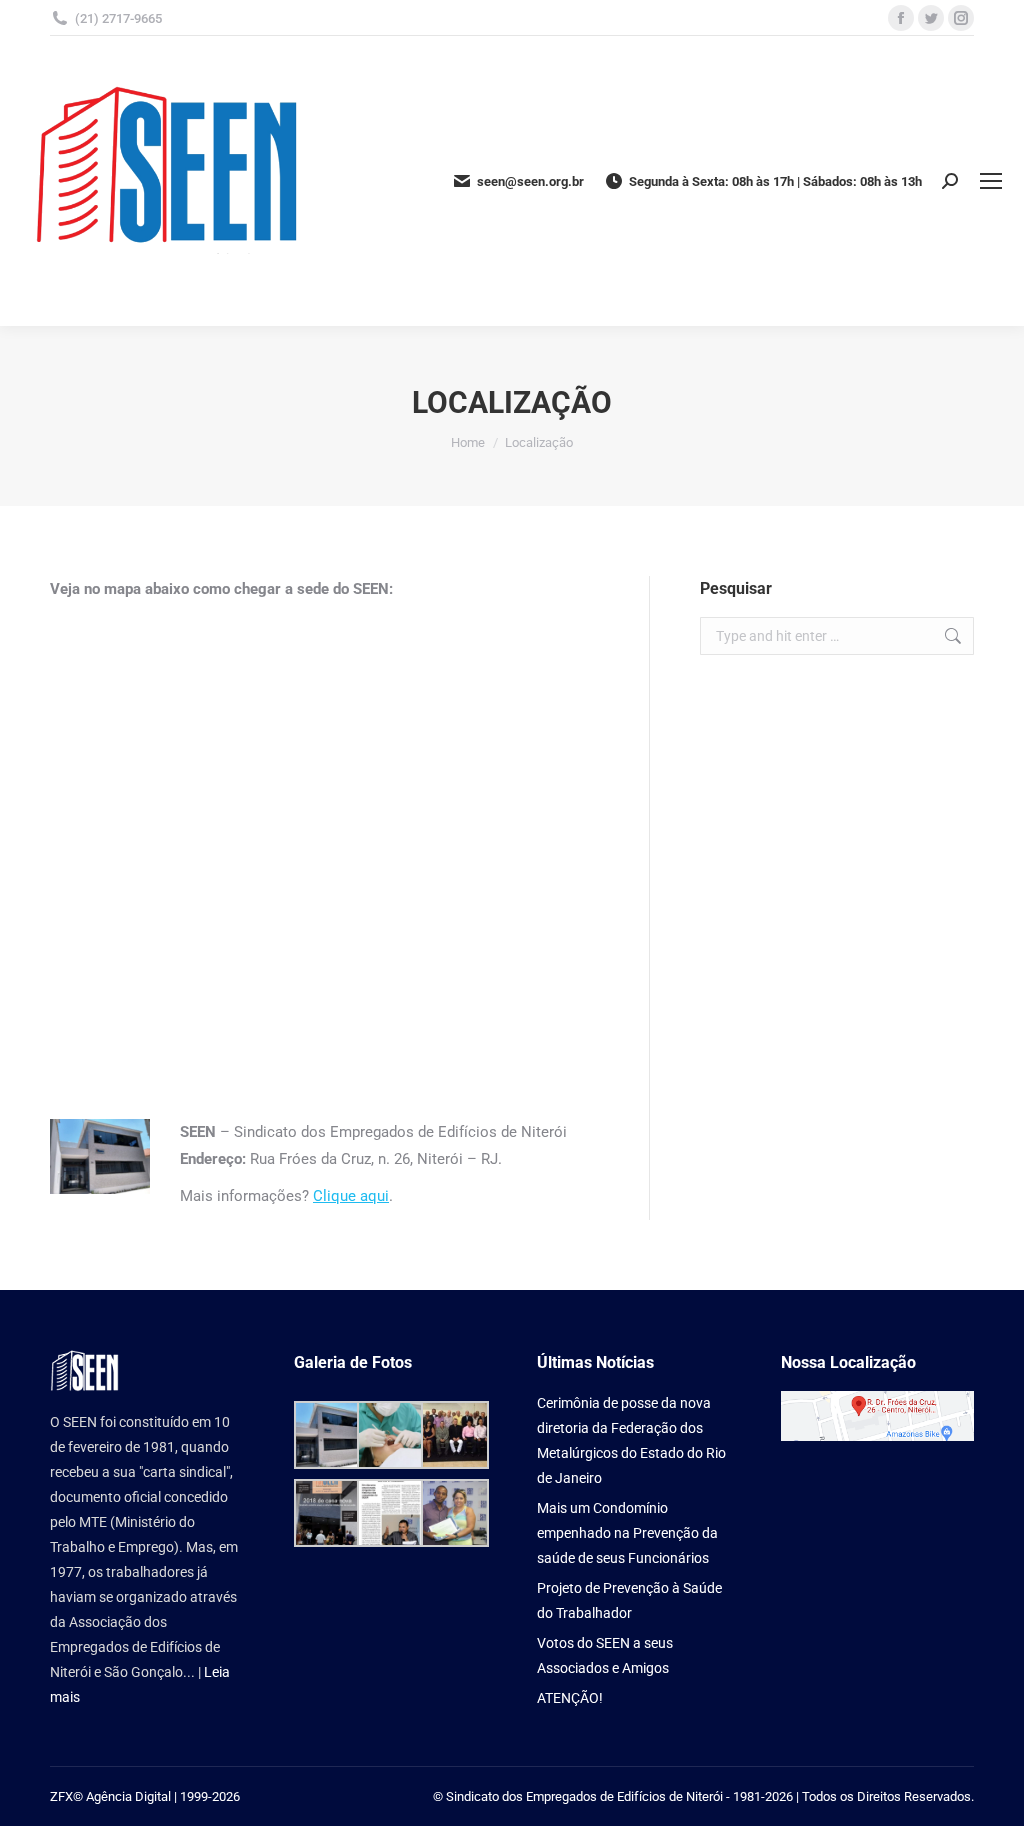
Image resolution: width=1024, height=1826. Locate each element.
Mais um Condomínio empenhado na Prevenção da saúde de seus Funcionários (627, 1533)
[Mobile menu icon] (991, 181)
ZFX (61, 1796)
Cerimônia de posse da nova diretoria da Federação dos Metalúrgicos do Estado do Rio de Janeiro (631, 1440)
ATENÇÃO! (570, 1698)
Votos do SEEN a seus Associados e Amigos (605, 1655)
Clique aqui (351, 1196)
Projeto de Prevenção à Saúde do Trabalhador (629, 1600)
